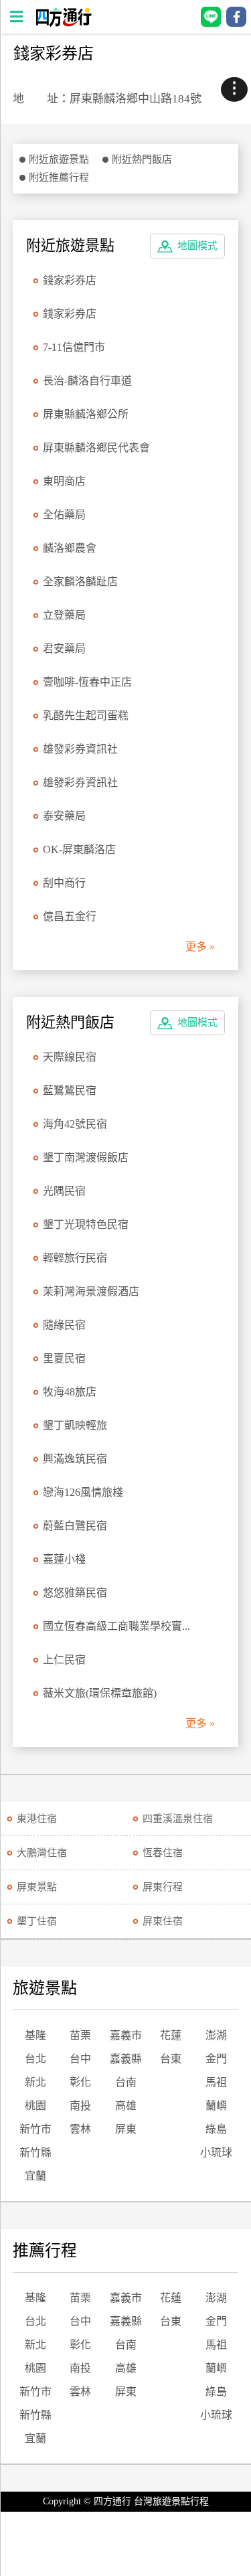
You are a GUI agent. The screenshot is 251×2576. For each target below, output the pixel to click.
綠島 (216, 2129)
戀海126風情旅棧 (83, 1492)
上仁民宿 (64, 1660)
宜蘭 (35, 2176)
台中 (80, 2059)
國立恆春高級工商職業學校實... (116, 1626)
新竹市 (35, 2129)
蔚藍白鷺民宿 (75, 1526)
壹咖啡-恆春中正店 (87, 682)
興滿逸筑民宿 (75, 1459)
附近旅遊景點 (59, 159)
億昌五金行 (70, 916)
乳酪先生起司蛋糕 (86, 715)
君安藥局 (64, 649)
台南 (126, 2082)
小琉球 (216, 2152)
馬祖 (216, 2082)
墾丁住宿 (37, 1921)
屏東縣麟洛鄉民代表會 (96, 448)
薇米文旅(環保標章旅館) (100, 1693)
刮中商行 (64, 883)
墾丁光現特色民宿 (86, 1224)
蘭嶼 (216, 2106)
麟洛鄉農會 (70, 548)
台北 (35, 2059)
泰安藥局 (64, 816)
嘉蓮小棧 (64, 1559)
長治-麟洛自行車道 (87, 381)
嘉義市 (126, 2035)
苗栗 (80, 2035)
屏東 (126, 2129)
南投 (80, 2106)
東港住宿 (37, 1819)
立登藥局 (64, 615)
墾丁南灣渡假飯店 (86, 1157)
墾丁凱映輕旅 (75, 1425)
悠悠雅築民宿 (75, 1593)
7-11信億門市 (74, 347)
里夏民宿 (64, 1358)
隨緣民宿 (64, 1325)
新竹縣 (35, 2152)
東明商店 (64, 481)
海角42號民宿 (75, 1124)
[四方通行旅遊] (63, 23)
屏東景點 (37, 1887)
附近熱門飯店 (142, 159)
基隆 (35, 2035)
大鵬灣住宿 (42, 1853)
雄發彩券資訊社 (80, 749)
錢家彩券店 (70, 280)
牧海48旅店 (70, 1392)
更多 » (200, 946)
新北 (35, 2082)
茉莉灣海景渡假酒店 (91, 1291)
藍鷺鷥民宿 (70, 1090)
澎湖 (216, 2035)
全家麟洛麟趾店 (80, 582)
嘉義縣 (126, 2059)
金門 (216, 2059)
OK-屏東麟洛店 (79, 849)
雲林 (80, 2129)
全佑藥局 (64, 515)
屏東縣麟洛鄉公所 (86, 414)
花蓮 (171, 2035)
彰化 (80, 2082)
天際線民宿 (70, 1057)
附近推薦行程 (59, 177)
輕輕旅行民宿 (75, 1258)
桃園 (35, 2106)
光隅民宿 (64, 1191)
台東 (171, 2059)
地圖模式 (197, 246)
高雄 (126, 2106)
